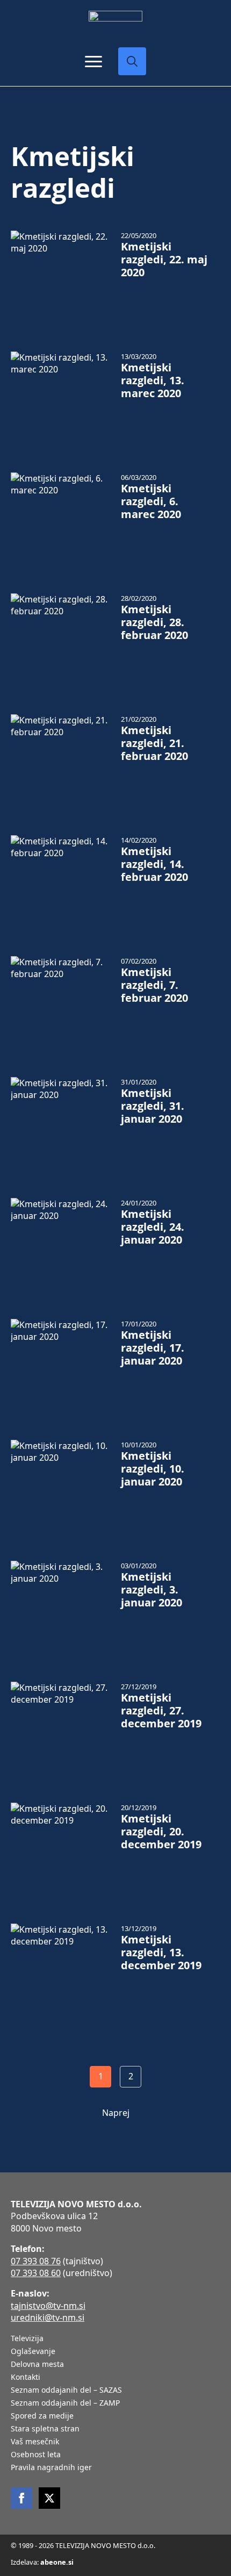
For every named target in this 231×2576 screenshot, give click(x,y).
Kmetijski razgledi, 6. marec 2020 (151, 501)
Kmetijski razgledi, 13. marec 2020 (153, 381)
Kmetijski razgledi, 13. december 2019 (161, 1953)
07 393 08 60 (36, 2273)
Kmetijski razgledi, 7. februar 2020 (154, 985)
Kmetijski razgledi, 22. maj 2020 (164, 260)
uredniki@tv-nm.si (48, 2317)
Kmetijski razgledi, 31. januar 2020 (153, 1106)
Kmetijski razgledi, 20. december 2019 (161, 1832)
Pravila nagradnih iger (51, 2468)
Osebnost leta (36, 2455)
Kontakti (26, 2378)
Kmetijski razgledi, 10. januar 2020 (153, 1469)
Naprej (116, 2113)
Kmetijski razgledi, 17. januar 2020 (153, 1348)
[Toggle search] (132, 61)
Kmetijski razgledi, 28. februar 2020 (154, 622)
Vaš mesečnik (35, 2442)
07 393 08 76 (36, 2261)
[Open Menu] (93, 61)
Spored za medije (42, 2416)
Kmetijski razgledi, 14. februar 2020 (154, 864)
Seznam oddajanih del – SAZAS (66, 2391)
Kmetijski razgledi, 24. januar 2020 (153, 1227)
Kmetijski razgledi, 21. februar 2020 (154, 743)
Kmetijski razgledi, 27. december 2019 (161, 1711)
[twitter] (49, 2498)
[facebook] (21, 2498)
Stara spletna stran (45, 2429)
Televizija (27, 2339)
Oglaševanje (33, 2352)
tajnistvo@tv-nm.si (48, 2306)
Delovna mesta (37, 2365)
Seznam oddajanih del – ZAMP (65, 2403)
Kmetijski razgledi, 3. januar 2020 (151, 1590)
